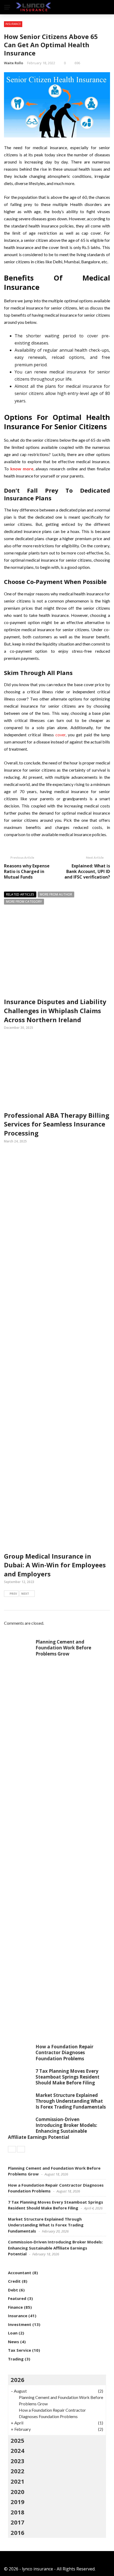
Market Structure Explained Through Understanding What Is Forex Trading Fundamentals (71, 2101)
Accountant (20, 2273)
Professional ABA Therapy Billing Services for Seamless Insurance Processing (57, 1124)
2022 (17, 2471)
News (14, 2342)
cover (60, 735)
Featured (17, 2298)
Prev (13, 1594)
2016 (17, 2532)
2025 (17, 2440)
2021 (17, 2481)
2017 (17, 2522)
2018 (17, 2512)
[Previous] (12, 2149)
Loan (13, 2333)
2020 (17, 2492)
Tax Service (19, 2350)
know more (22, 469)
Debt (13, 2290)
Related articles (20, 894)
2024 (17, 2450)
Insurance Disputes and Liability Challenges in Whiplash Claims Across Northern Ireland (55, 1010)
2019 (17, 2502)
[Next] (21, 2149)
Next (25, 1594)
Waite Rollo (14, 63)
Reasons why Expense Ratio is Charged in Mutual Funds (27, 871)
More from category (24, 902)
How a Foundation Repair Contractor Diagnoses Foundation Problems (64, 2052)
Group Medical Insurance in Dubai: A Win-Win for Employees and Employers (55, 1565)
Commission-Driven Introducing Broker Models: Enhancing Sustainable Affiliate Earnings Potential (53, 2128)
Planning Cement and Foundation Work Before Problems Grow (63, 1648)
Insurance (13, 24)
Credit (14, 2281)
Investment (20, 2324)
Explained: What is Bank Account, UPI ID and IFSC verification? (87, 871)
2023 (17, 2461)
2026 (17, 2380)
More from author (56, 894)
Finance (15, 2307)
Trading (16, 2359)
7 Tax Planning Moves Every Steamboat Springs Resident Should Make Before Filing (67, 2077)
